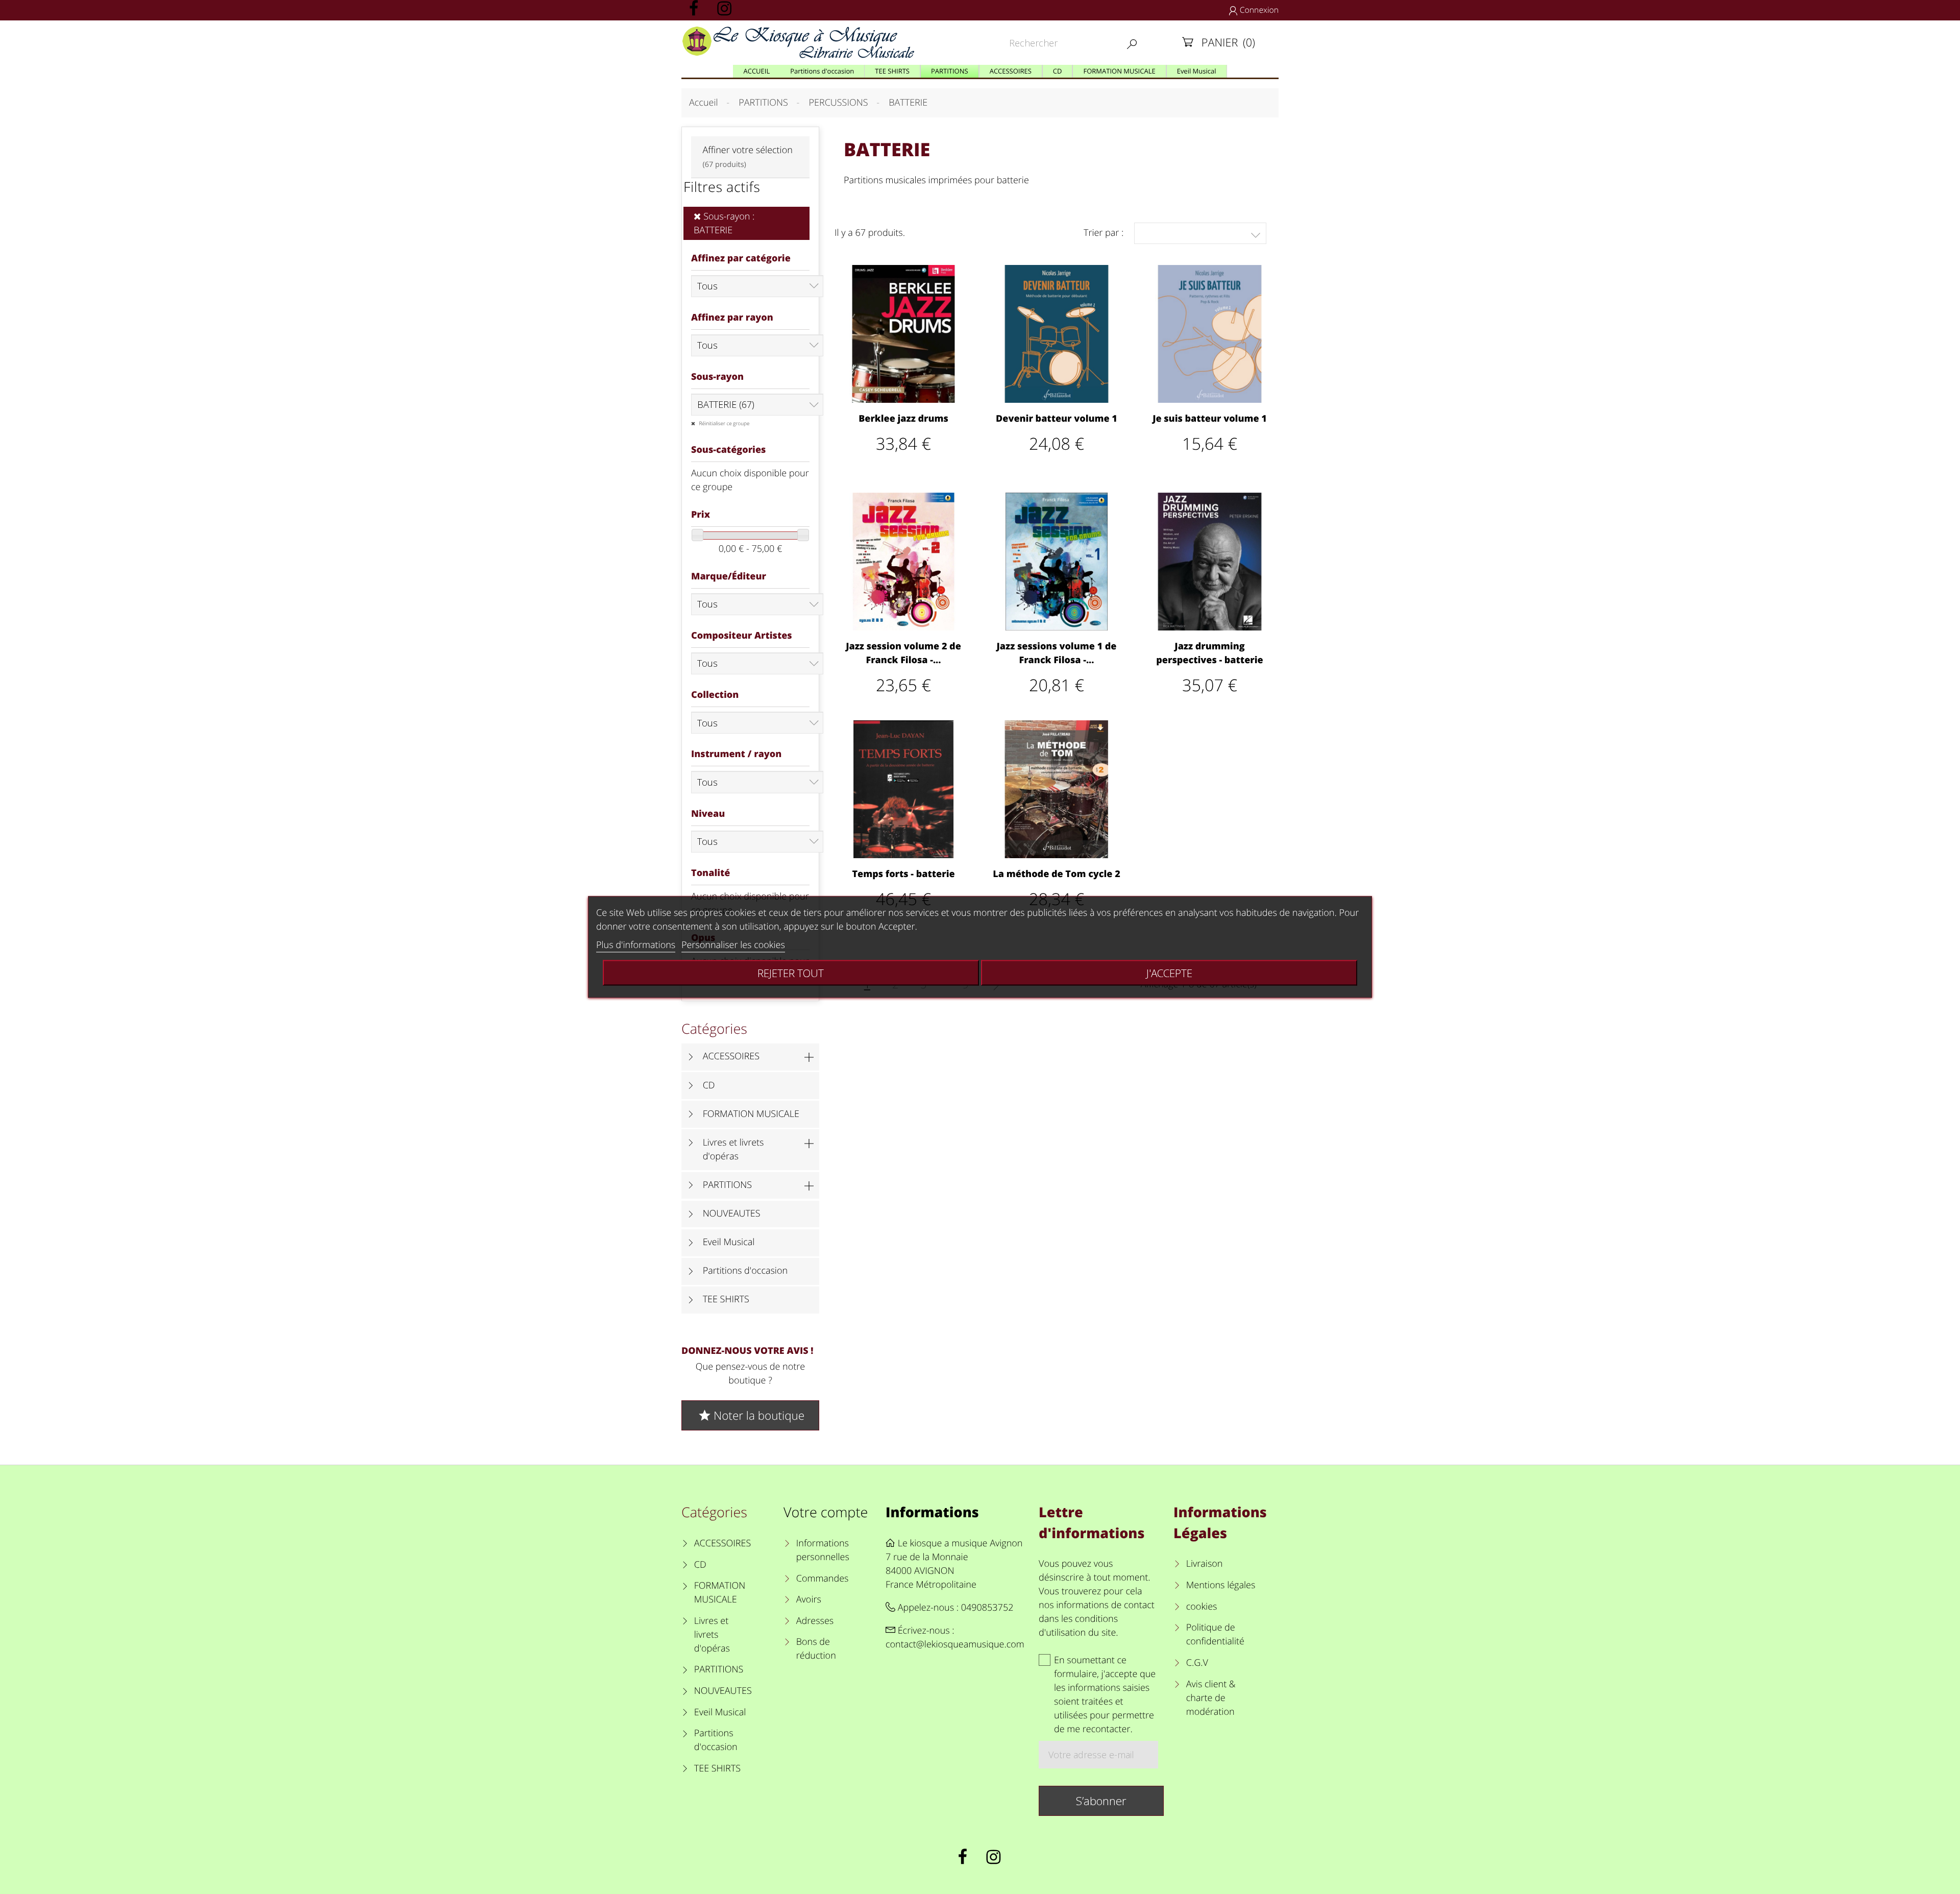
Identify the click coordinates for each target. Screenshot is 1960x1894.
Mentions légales (1221, 1585)
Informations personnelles (823, 1550)
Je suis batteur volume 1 (1210, 419)
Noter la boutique (751, 1415)
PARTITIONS (728, 1185)
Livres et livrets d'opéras (733, 1149)
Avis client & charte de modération (1211, 1698)
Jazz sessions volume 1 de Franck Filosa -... (1057, 653)
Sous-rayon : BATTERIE (724, 223)
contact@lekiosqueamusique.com (955, 1644)
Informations (932, 1512)
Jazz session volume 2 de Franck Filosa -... (903, 653)
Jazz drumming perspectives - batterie (1209, 653)
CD (709, 1085)
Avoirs (809, 1599)
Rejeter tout (791, 973)
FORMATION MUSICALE (751, 1114)
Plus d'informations (636, 945)
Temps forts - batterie (903, 874)
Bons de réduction (816, 1649)
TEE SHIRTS (726, 1299)
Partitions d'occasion (745, 1271)
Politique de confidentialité (1215, 1634)
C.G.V (1197, 1663)
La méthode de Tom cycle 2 (1056, 874)
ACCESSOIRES (731, 1056)
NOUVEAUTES (732, 1213)
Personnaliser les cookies (733, 945)
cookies (1202, 1607)
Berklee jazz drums (903, 419)
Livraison (1205, 1564)
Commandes (822, 1579)
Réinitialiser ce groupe (724, 423)
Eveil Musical (729, 1242)
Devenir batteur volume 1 (1057, 419)
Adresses (815, 1621)
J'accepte (1169, 973)
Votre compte (826, 1512)
